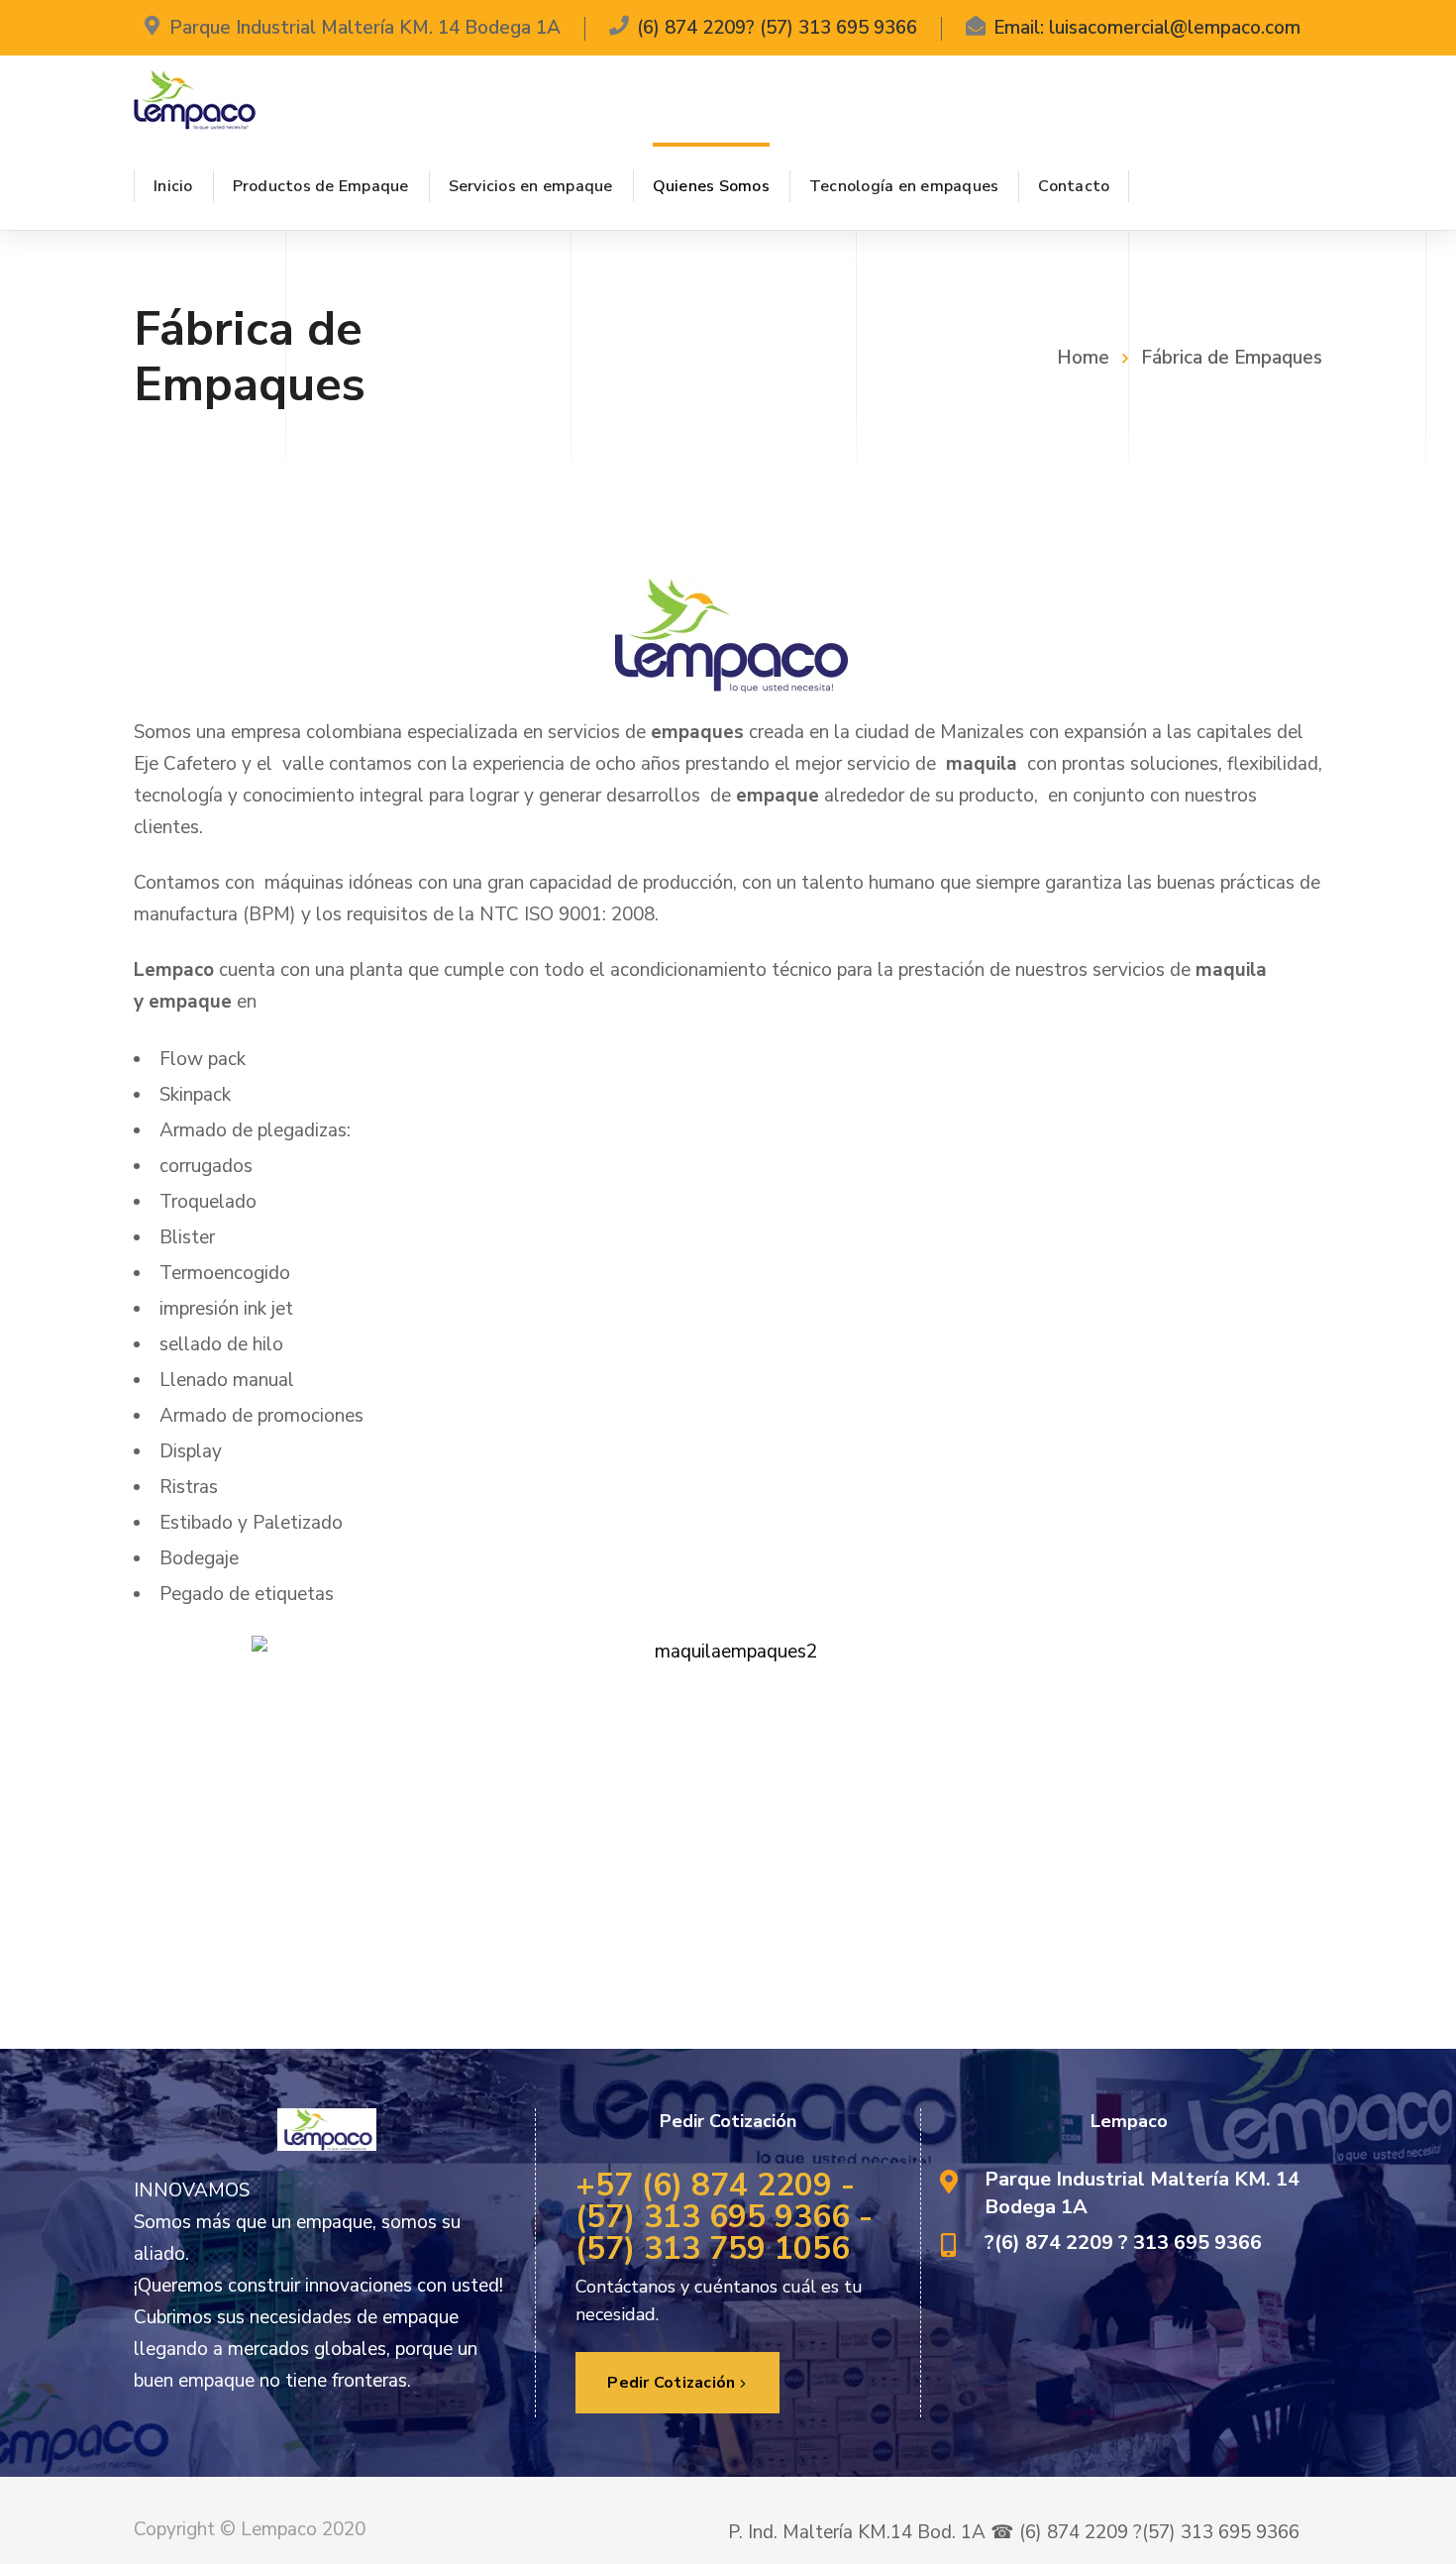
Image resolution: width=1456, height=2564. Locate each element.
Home (1083, 358)
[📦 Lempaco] (195, 99)
